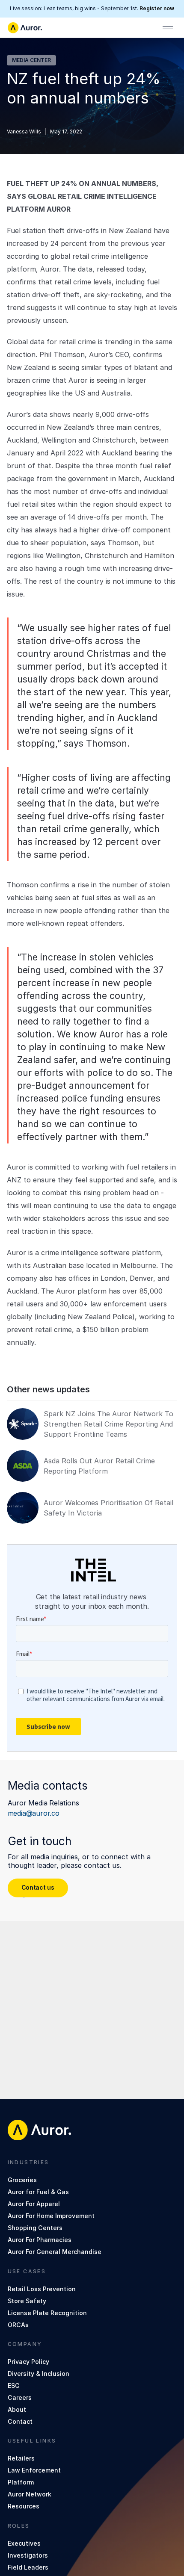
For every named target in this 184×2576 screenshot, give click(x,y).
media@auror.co (34, 1813)
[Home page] (25, 28)
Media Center (31, 60)
